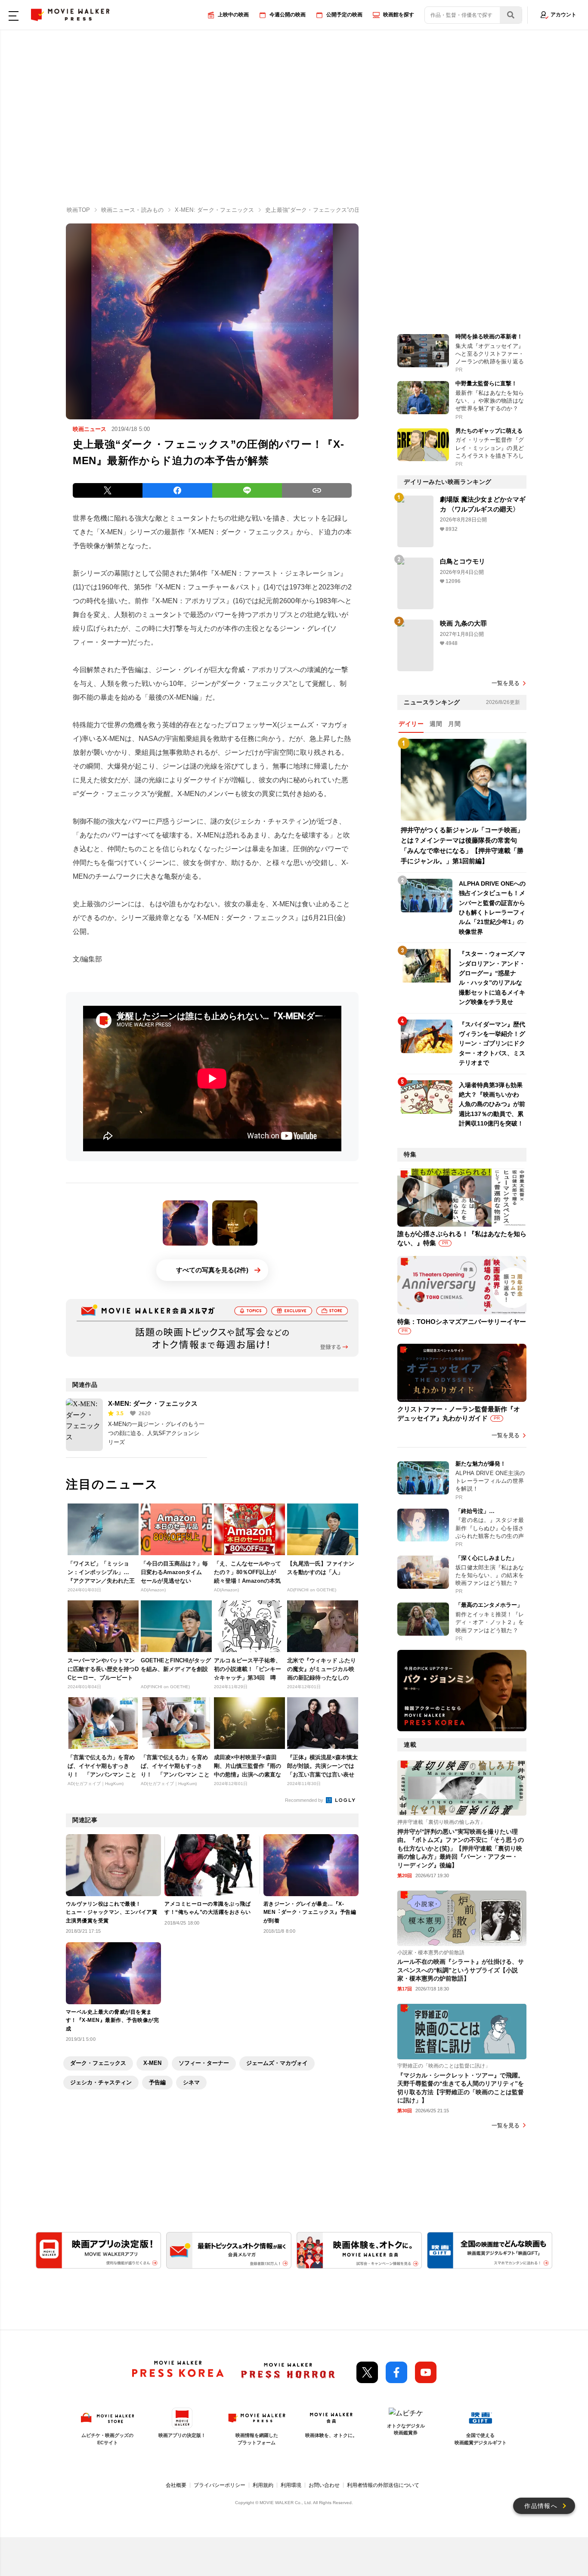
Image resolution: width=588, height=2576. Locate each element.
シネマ (191, 2082)
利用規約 (263, 2485)
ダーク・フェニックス (98, 2063)
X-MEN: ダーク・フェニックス (153, 1403)
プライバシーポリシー (220, 2485)
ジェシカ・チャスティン (101, 2082)
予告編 (157, 2082)
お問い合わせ (324, 2485)
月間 (454, 724)
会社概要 (176, 2485)
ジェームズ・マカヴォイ (277, 2063)
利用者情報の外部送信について (383, 2485)
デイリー (411, 724)
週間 (436, 724)
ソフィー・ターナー (204, 2063)
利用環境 (291, 2485)
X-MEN (152, 2063)
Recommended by (305, 1800)
